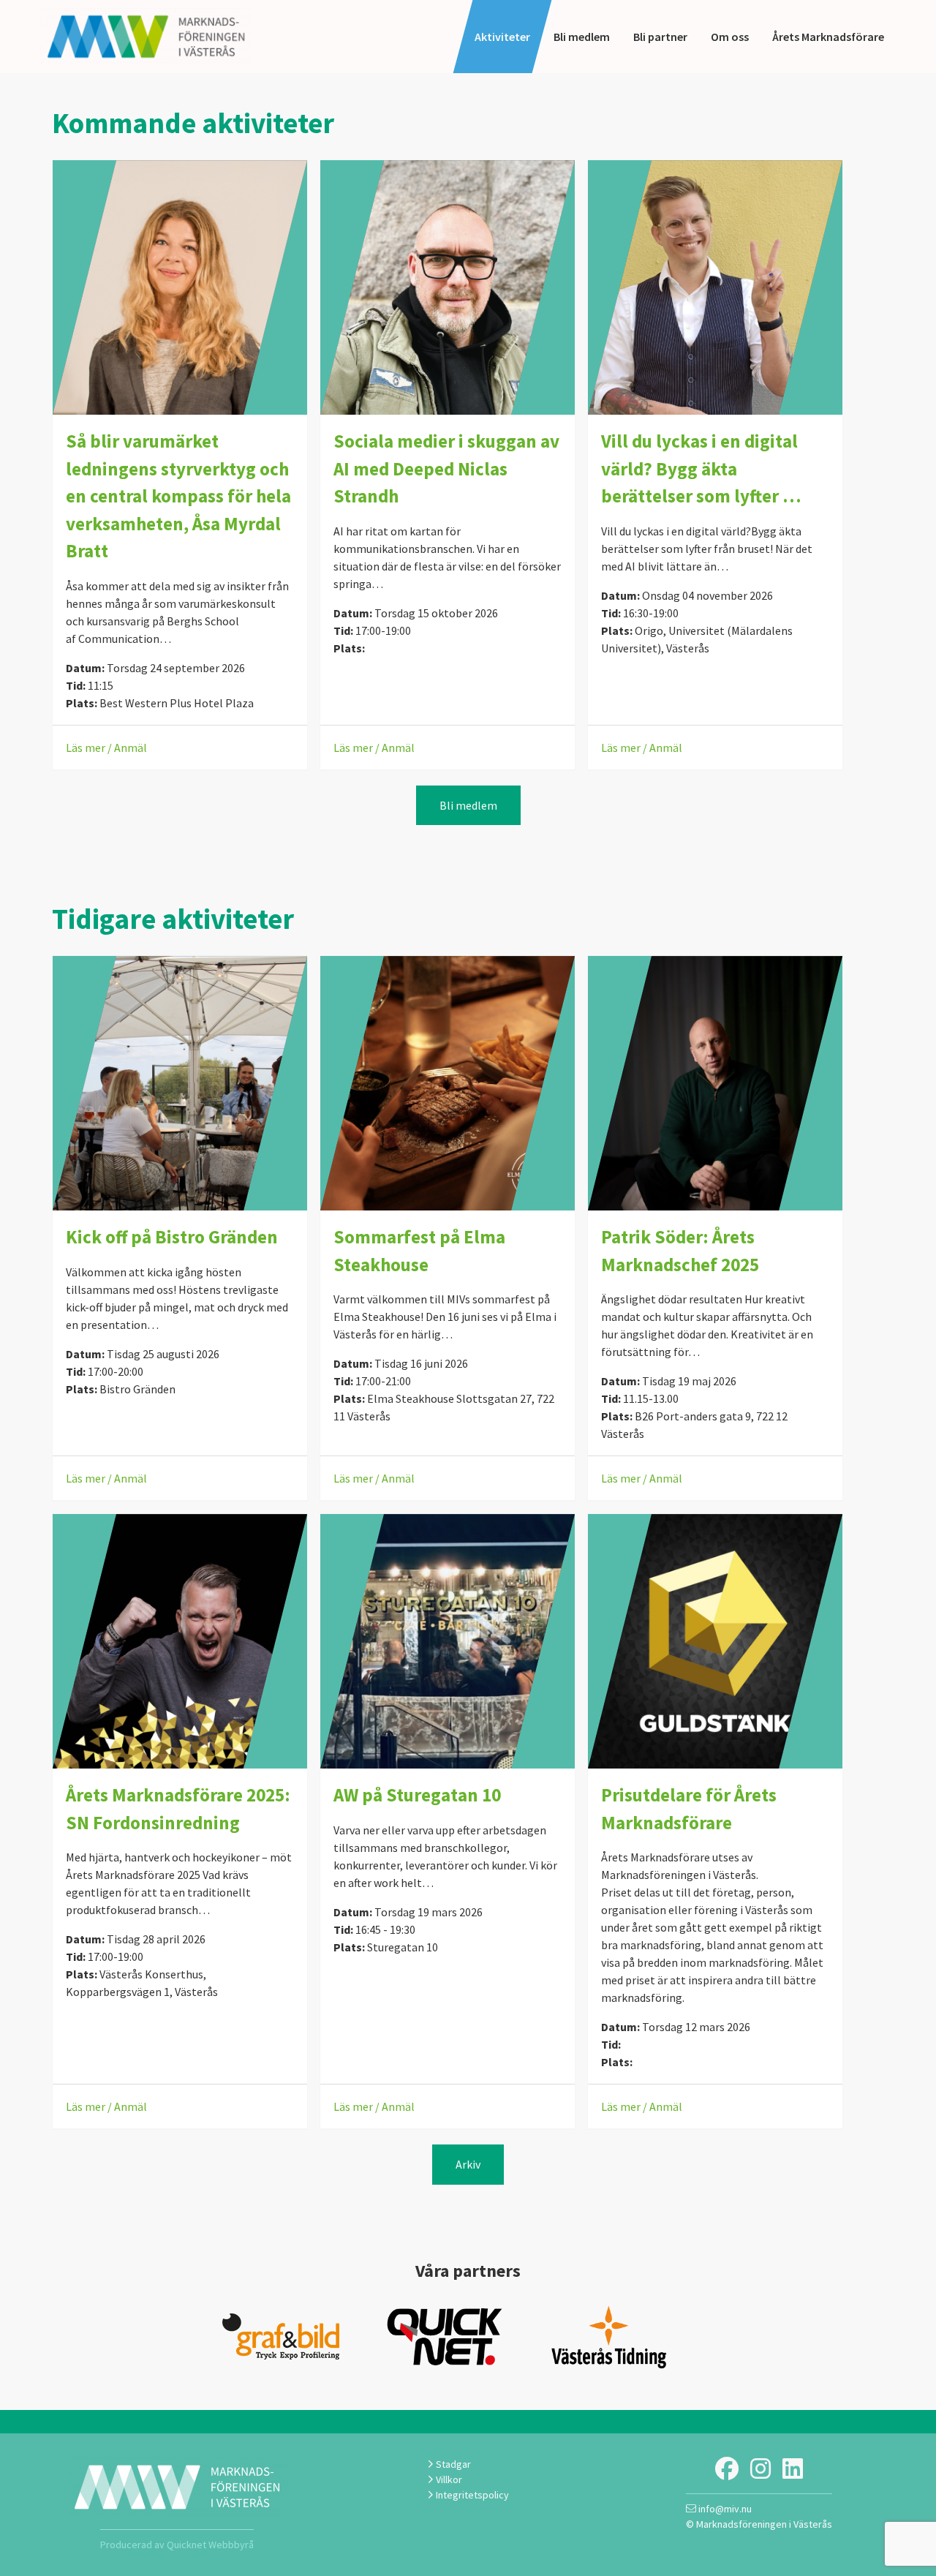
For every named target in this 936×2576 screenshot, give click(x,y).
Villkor (448, 2479)
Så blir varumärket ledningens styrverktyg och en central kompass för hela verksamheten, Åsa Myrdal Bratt (178, 496)
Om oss (730, 37)
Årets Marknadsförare (828, 37)
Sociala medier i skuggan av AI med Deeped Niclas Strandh (446, 468)
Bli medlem (582, 37)
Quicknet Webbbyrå (210, 2545)
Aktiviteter (502, 37)
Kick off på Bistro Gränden (172, 1237)
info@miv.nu (724, 2509)
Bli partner (660, 37)
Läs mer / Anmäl (106, 747)
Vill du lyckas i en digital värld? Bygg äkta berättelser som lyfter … (701, 468)
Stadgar (452, 2464)
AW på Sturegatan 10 (417, 1795)
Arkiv (468, 2164)
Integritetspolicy (471, 2495)
